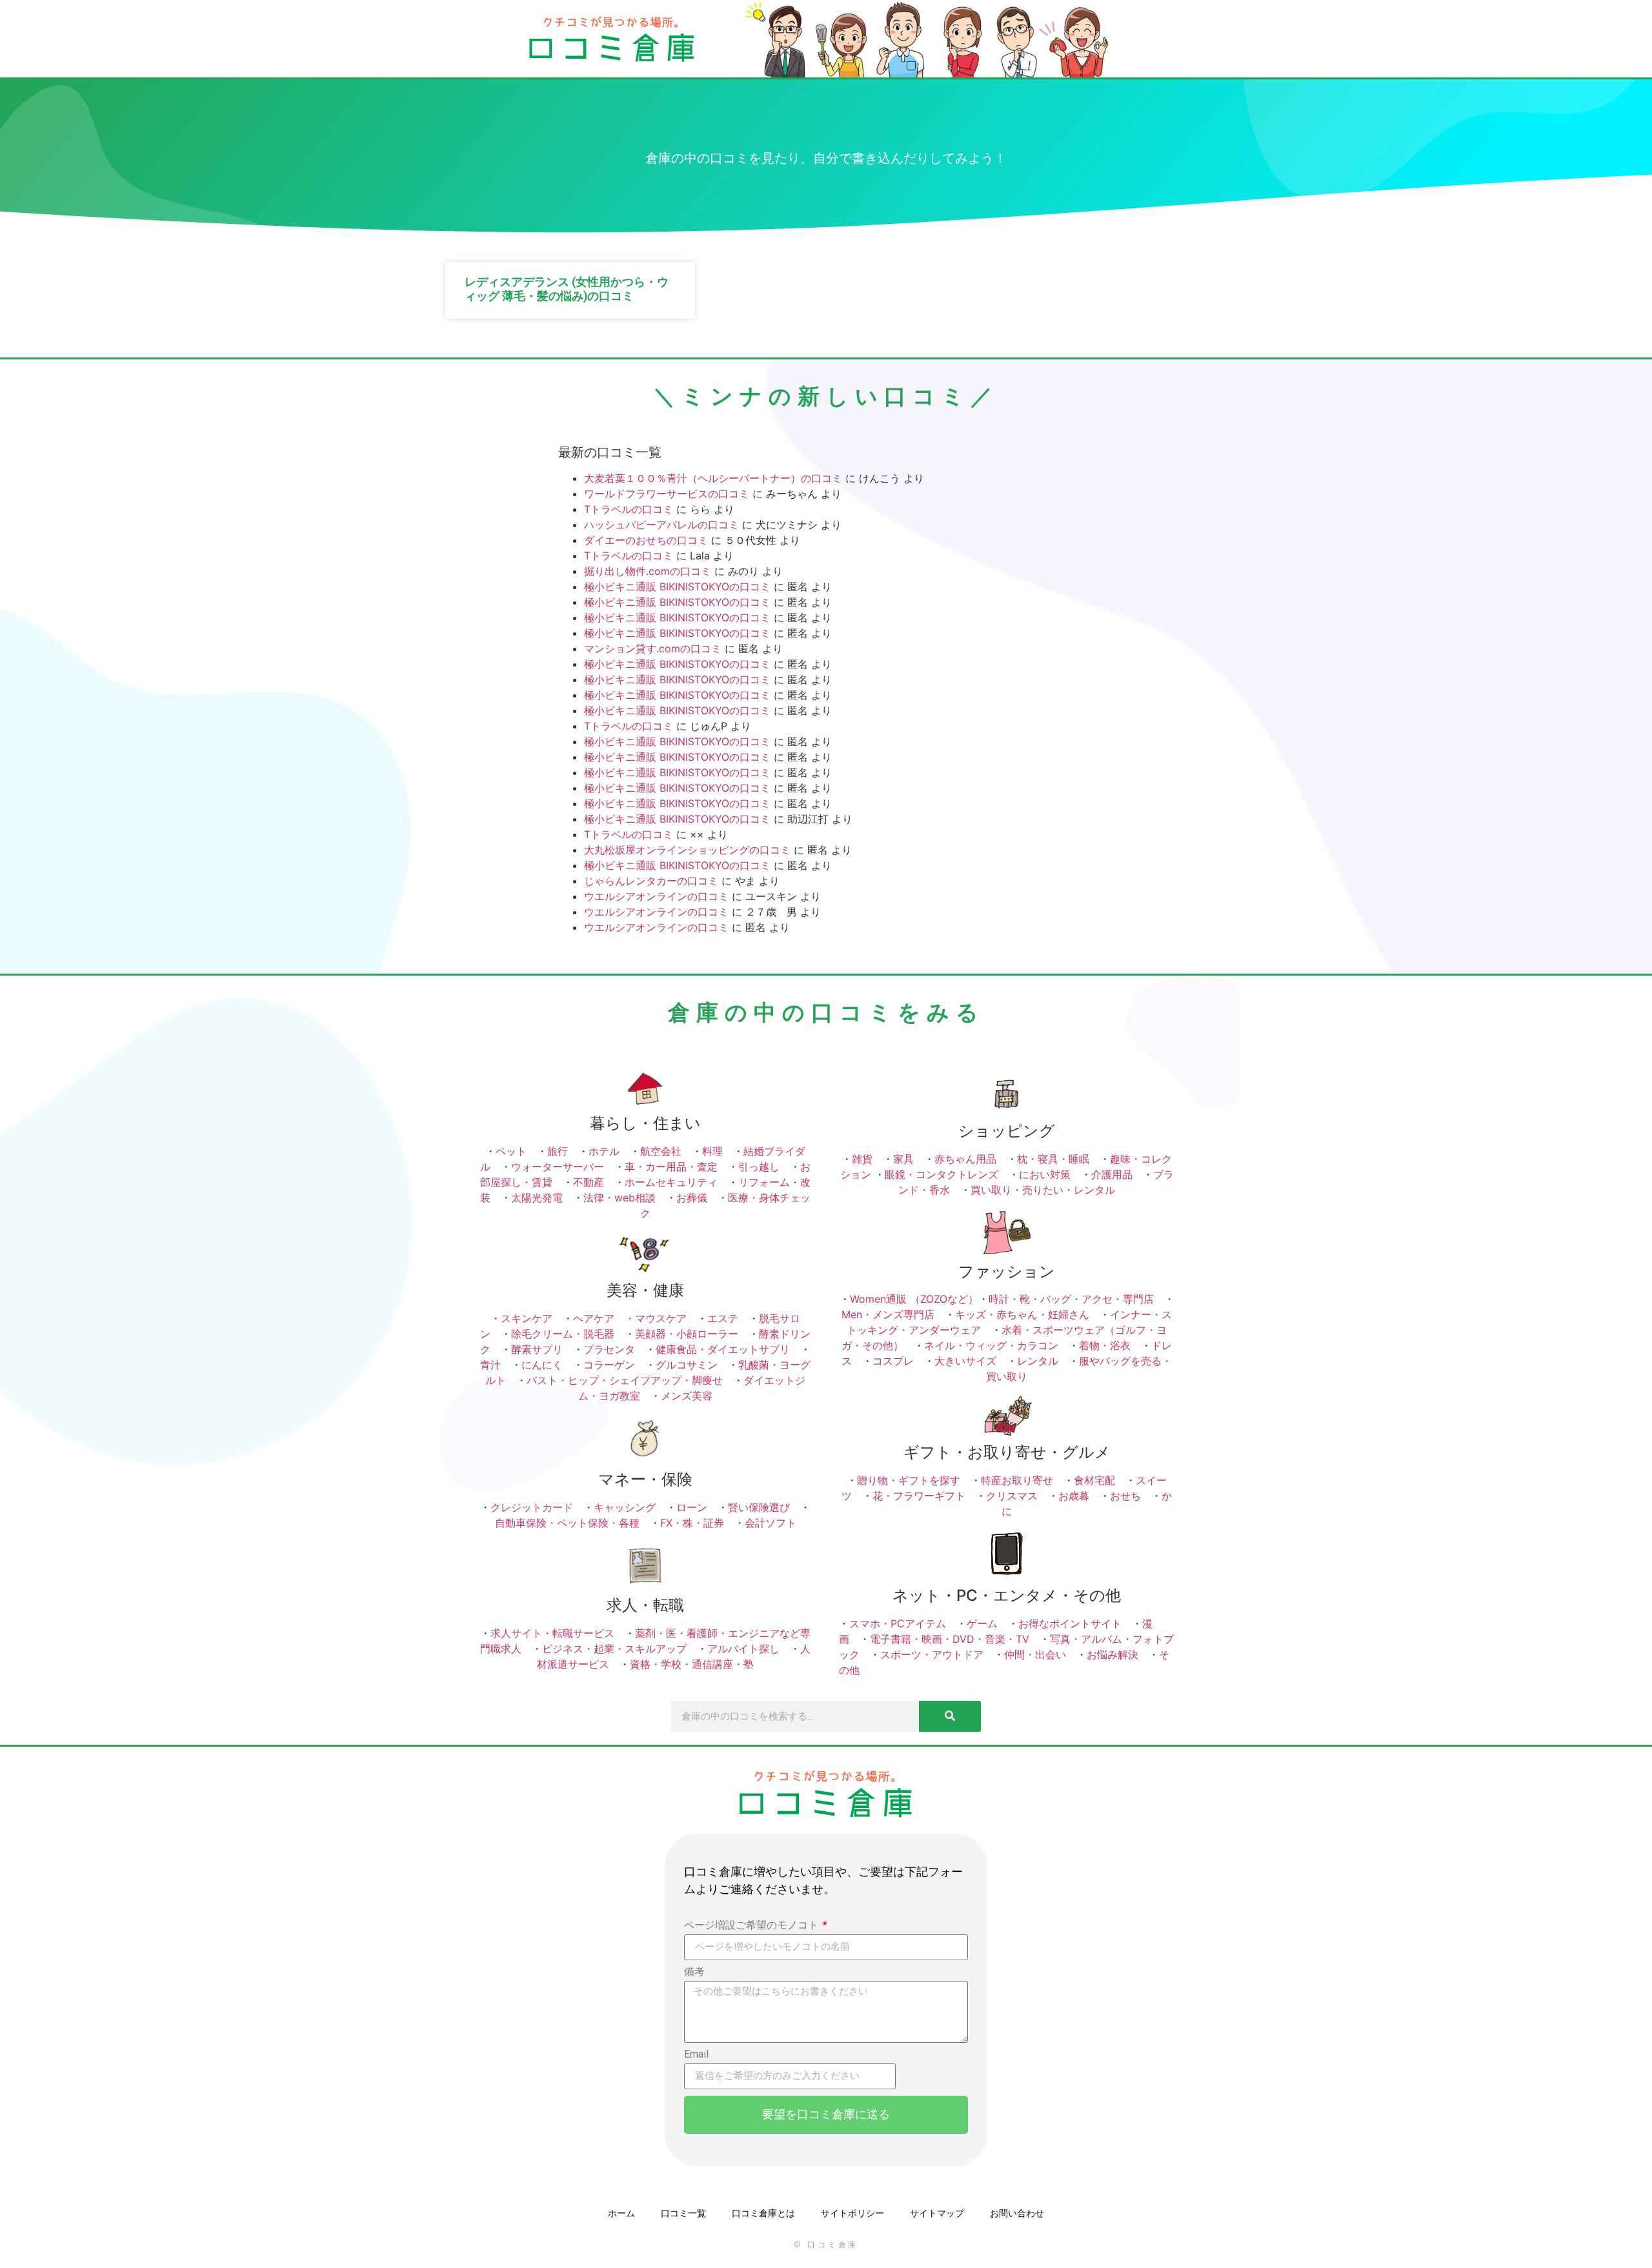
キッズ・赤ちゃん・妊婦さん (1022, 1314)
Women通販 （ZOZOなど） (914, 1299)
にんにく (542, 1365)
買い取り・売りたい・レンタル (1043, 1190)
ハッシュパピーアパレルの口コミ (661, 525)
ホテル (604, 1151)
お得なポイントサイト (1070, 1623)
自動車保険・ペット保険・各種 (567, 1523)
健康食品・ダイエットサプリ (723, 1349)
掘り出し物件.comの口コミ (648, 571)
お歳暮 (1074, 1496)
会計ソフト (771, 1523)
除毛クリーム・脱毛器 (563, 1334)
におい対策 (1045, 1174)
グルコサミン (687, 1365)
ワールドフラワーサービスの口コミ (667, 494)
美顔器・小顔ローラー (687, 1334)
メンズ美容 (687, 1396)
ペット (511, 1151)
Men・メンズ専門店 (888, 1314)
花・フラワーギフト (919, 1496)
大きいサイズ (965, 1361)
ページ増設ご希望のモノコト (752, 1926)
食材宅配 (1094, 1480)
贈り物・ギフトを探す (909, 1480)
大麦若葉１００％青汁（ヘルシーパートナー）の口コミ (713, 478)
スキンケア (527, 1318)
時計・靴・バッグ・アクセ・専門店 (1071, 1299)
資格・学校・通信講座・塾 (692, 1664)
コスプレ (893, 1361)
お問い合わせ (1017, 2213)
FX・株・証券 (692, 1523)
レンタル (1038, 1361)
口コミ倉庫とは (763, 2213)
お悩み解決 (1113, 1654)
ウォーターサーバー (558, 1167)
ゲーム (982, 1623)
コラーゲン (609, 1365)
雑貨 (862, 1159)
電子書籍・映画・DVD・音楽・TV (950, 1639)
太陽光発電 (537, 1198)
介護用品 (1112, 1174)
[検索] (950, 1716)
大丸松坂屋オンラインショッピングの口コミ (687, 850)
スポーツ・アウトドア (932, 1654)
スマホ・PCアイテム (898, 1623)
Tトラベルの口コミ (629, 509)
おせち (1125, 1496)
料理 (712, 1151)
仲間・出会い (1035, 1654)
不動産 (589, 1182)
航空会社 (661, 1151)
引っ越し (759, 1167)
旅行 (558, 1151)
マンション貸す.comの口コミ (653, 648)
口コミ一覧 (683, 2213)
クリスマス (1012, 1496)
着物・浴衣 (1105, 1345)
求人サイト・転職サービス (552, 1633)
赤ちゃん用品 (965, 1159)
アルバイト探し (743, 1649)
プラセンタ (609, 1349)
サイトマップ (937, 2213)
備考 (694, 1972)
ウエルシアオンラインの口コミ (656, 896)
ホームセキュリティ (671, 1182)
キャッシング (625, 1507)
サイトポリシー (852, 2213)
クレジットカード (532, 1507)
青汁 (490, 1365)
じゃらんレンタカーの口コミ (651, 881)
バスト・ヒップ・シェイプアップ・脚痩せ (625, 1380)
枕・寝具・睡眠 (1053, 1159)
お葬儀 (692, 1198)
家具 (903, 1159)
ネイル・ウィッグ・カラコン (991, 1345)
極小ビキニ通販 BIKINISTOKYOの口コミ (677, 587)
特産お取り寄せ (1017, 1480)
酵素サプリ (537, 1349)
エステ (723, 1318)
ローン (692, 1507)
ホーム (621, 2213)
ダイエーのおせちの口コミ (646, 540)
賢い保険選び (759, 1507)
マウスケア (661, 1318)
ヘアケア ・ (604, 1318)
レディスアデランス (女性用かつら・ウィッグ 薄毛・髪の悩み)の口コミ (567, 289)
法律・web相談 (619, 1198)
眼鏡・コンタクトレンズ (942, 1174)
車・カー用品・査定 (671, 1167)
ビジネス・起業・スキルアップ (614, 1649)
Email (696, 2055)
